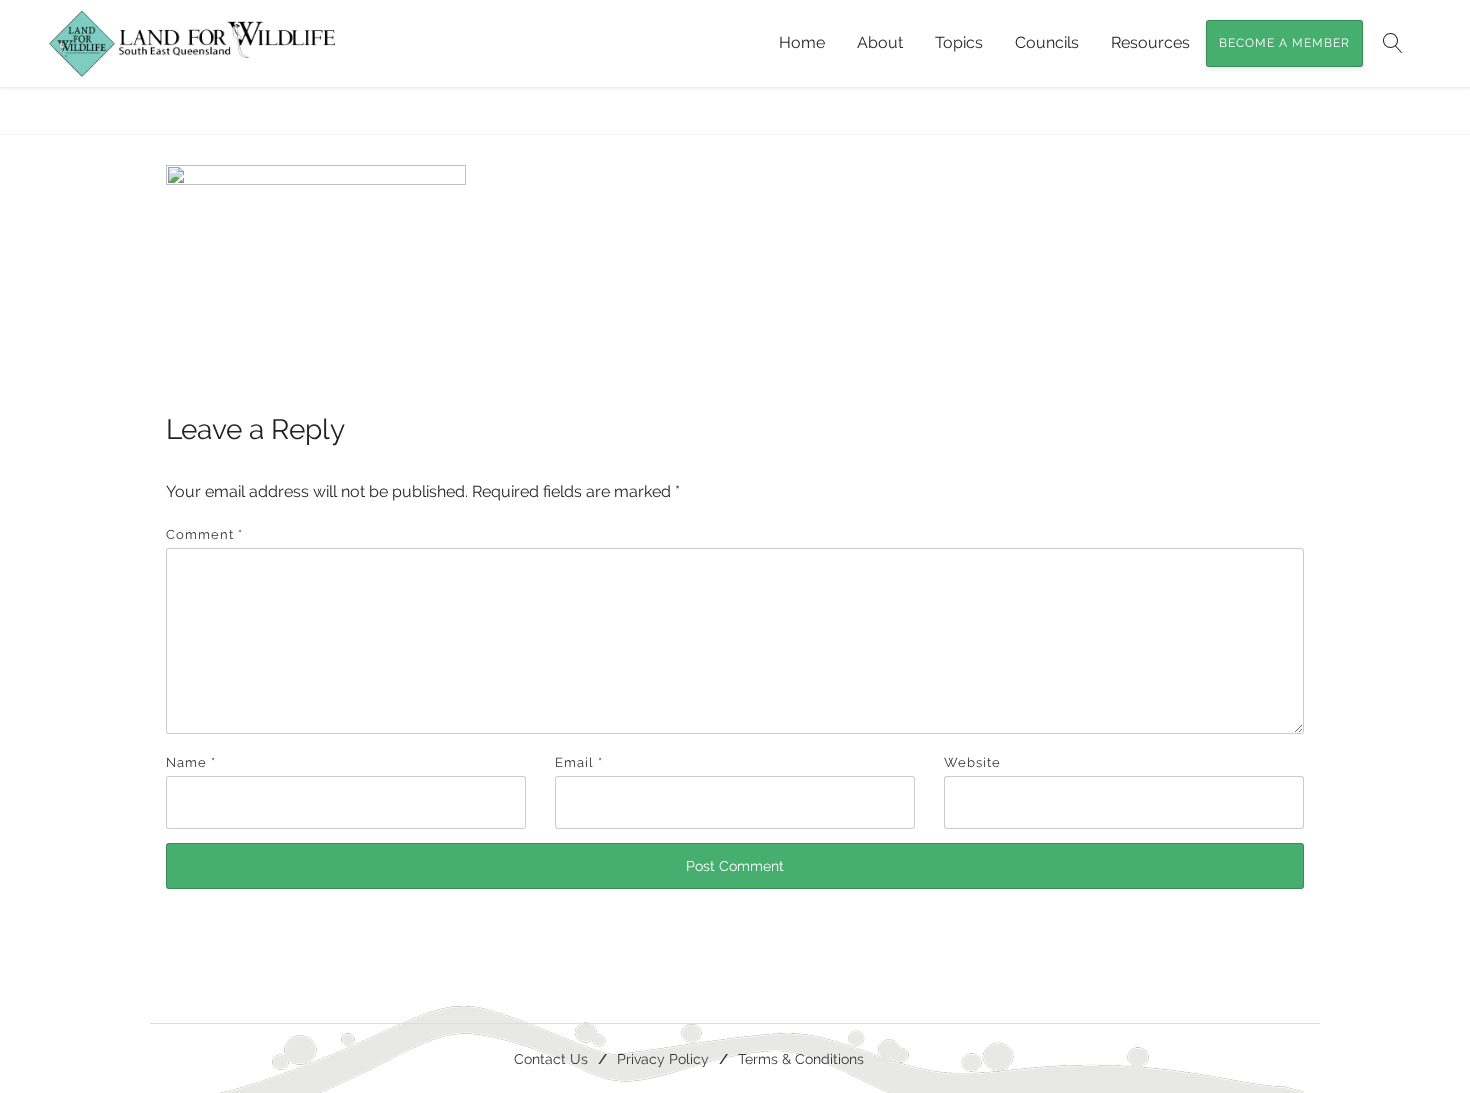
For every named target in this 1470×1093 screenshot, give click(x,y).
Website (972, 762)
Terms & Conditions (801, 1058)
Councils (1047, 42)
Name (191, 762)
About (880, 42)
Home (802, 42)
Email (579, 762)
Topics (959, 42)
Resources (1150, 42)
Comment (204, 534)
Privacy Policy (663, 1058)
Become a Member (1284, 43)
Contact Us (551, 1058)
